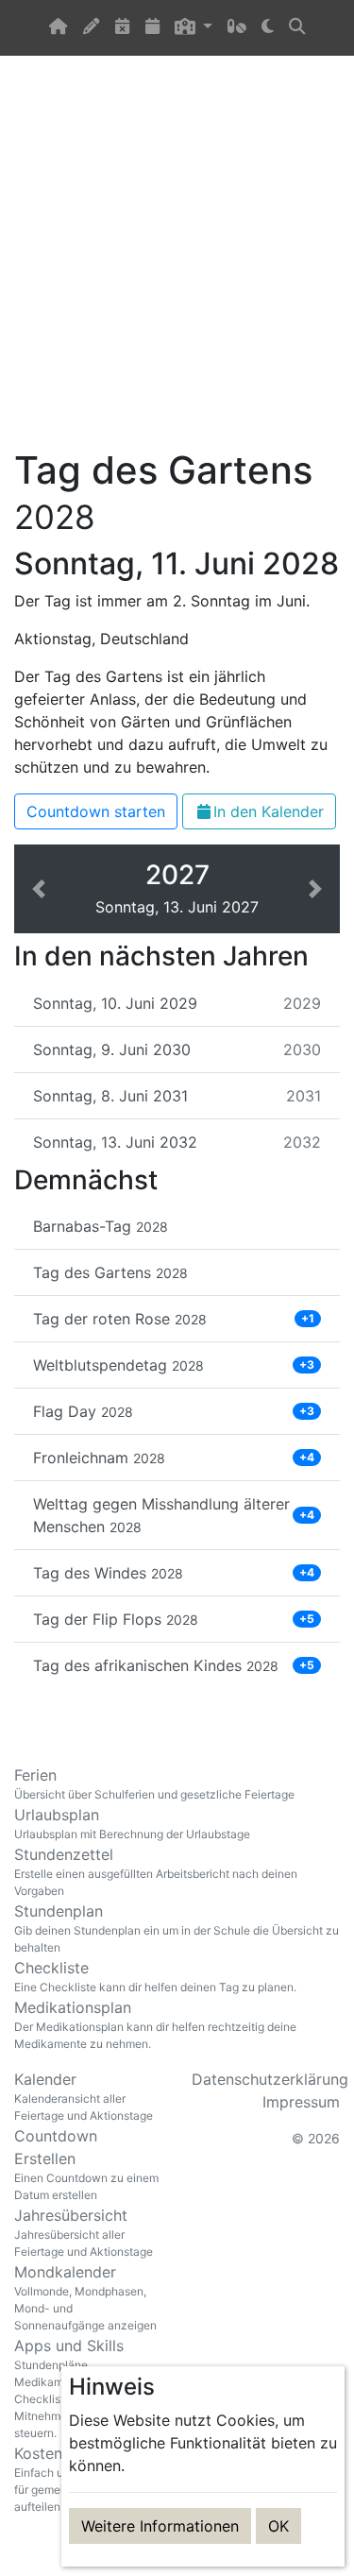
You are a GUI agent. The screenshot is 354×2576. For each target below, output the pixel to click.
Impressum (301, 2102)
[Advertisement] (177, 263)
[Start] (59, 28)
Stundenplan (177, 1928)
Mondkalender (85, 2297)
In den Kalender (269, 811)
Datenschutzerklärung (270, 2079)
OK (278, 2526)
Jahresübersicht (84, 2232)
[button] (194, 28)
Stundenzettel (156, 1871)
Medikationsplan (155, 2024)
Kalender (84, 2096)
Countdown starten (96, 811)
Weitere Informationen (160, 2526)
